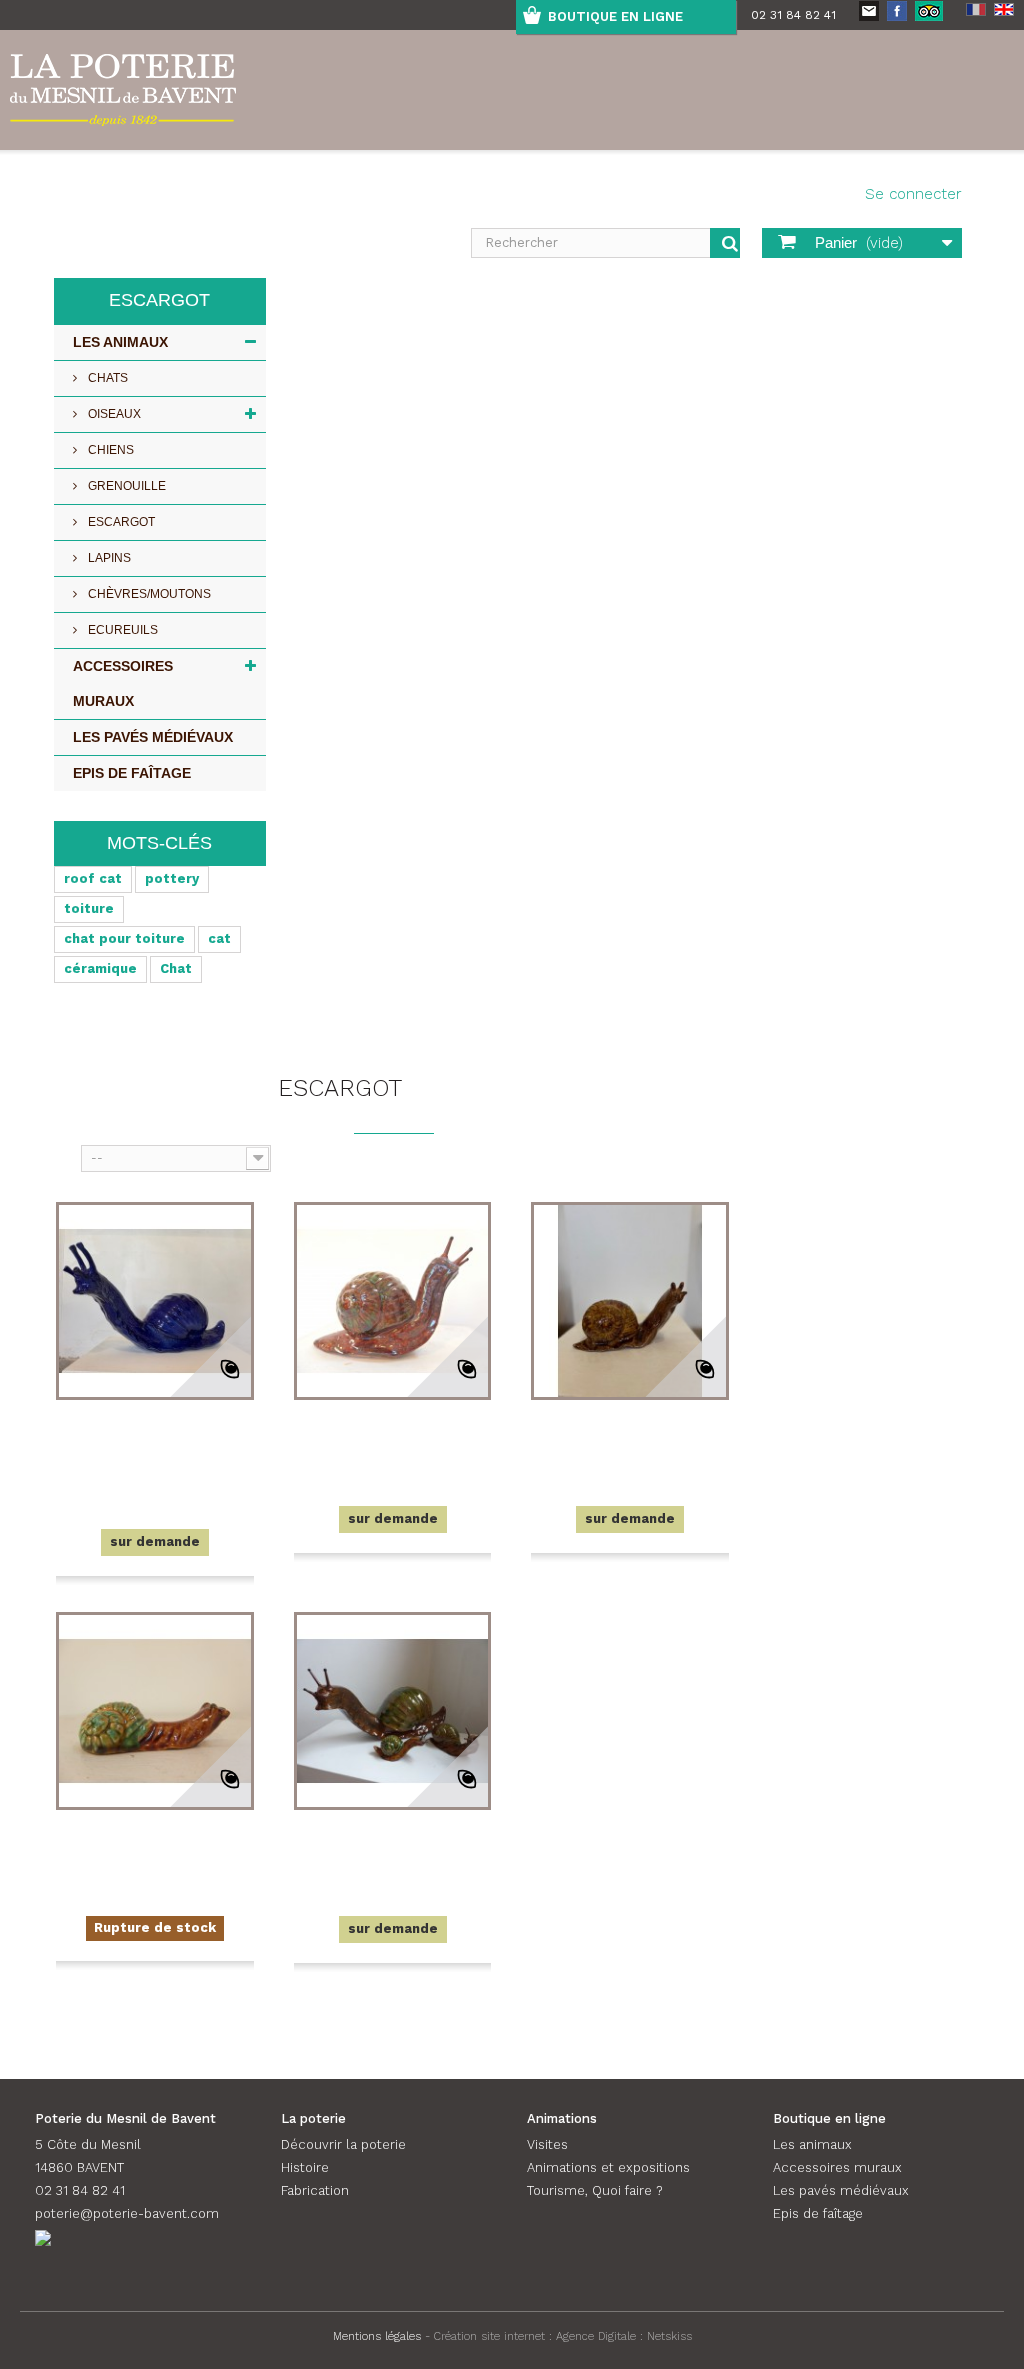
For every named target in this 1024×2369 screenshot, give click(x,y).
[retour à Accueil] (64, 1042)
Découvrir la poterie (343, 2144)
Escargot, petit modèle (630, 1436)
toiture (89, 908)
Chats (106, 378)
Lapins (108, 558)
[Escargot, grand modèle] (393, 1301)
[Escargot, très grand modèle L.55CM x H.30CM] (155, 1301)
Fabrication (315, 2190)
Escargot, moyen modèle (393, 1846)
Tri (65, 1156)
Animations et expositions (608, 2167)
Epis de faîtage (132, 773)
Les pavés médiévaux (153, 737)
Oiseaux (113, 414)
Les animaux (120, 342)
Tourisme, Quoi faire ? (594, 2190)
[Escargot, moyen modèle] (393, 1711)
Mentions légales (377, 2336)
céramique (100, 968)
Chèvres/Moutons (148, 594)
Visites (547, 2144)
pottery (172, 878)
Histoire (305, 2167)
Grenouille (125, 486)
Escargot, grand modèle (392, 1436)
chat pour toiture (124, 938)
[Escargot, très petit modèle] (155, 1711)
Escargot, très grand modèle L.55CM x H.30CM (154, 1447)
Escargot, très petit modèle (154, 1846)
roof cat (93, 878)
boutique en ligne (615, 16)
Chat (176, 968)
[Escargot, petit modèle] (630, 1301)
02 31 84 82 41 (793, 15)
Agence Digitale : (601, 2336)
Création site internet (489, 2336)
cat (219, 938)
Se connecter (913, 194)
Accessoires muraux (123, 683)
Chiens (109, 450)
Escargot (120, 522)
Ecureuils (121, 630)
